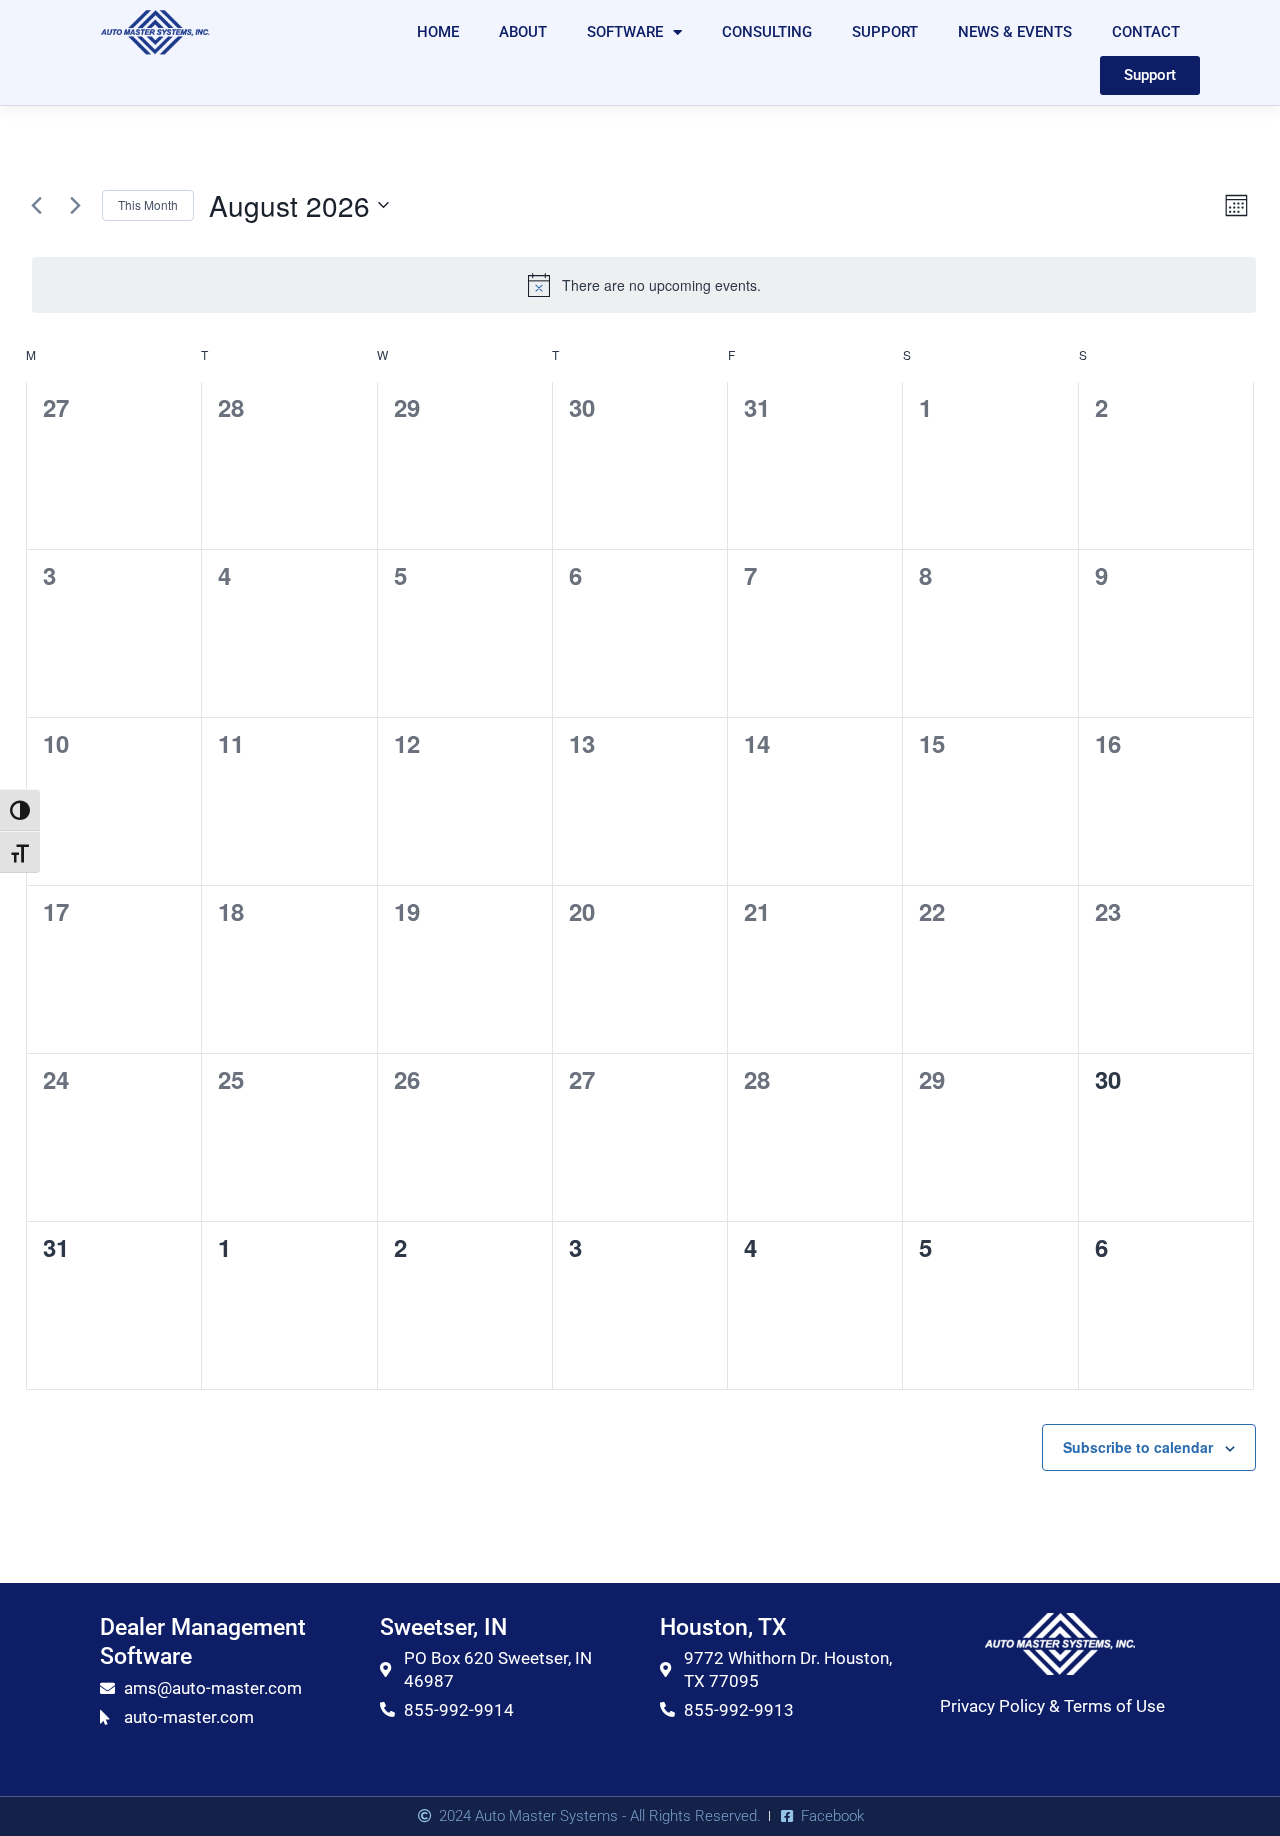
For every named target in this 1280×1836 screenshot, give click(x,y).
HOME (438, 32)
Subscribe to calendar (1138, 1447)
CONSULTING (767, 32)
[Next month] (75, 205)
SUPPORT (885, 32)
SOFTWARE (625, 32)
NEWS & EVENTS (1015, 32)
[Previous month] (36, 205)
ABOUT (523, 32)
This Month (148, 204)
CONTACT (1146, 32)
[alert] (644, 285)
